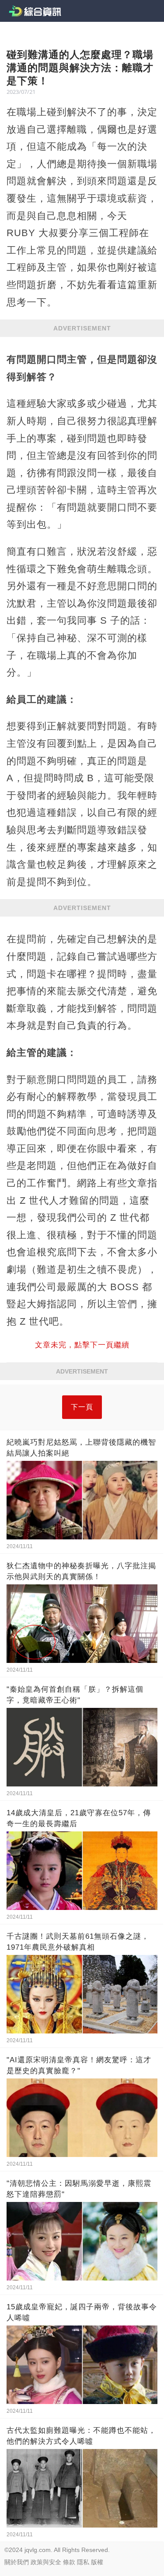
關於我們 (17, 2562)
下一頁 (82, 1407)
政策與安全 (46, 2562)
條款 (69, 2562)
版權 (97, 2562)
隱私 (83, 2562)
